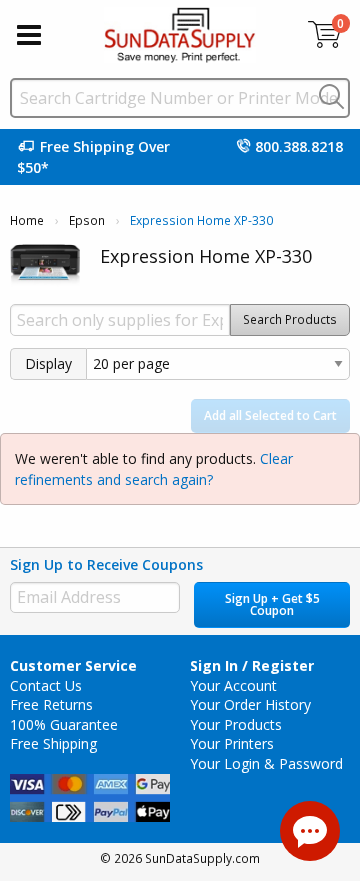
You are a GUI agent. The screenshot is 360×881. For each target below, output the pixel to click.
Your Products (236, 724)
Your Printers (232, 743)
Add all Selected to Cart (270, 415)
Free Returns (51, 704)
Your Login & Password (266, 763)
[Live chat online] (310, 831)
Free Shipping (53, 743)
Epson (87, 220)
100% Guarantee (64, 724)
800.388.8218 (299, 146)
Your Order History (250, 704)
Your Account (233, 685)
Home (27, 220)
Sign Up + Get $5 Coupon (272, 604)
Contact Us (46, 685)
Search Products (290, 319)
